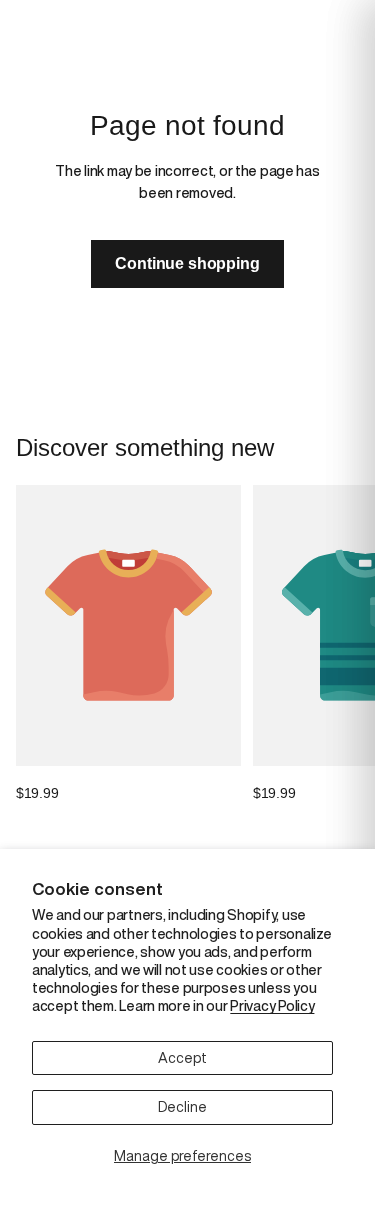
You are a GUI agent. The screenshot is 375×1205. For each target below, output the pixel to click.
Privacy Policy (272, 1006)
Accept (182, 1058)
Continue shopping (187, 263)
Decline (182, 1107)
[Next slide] (337, 645)
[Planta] (103, 19)
